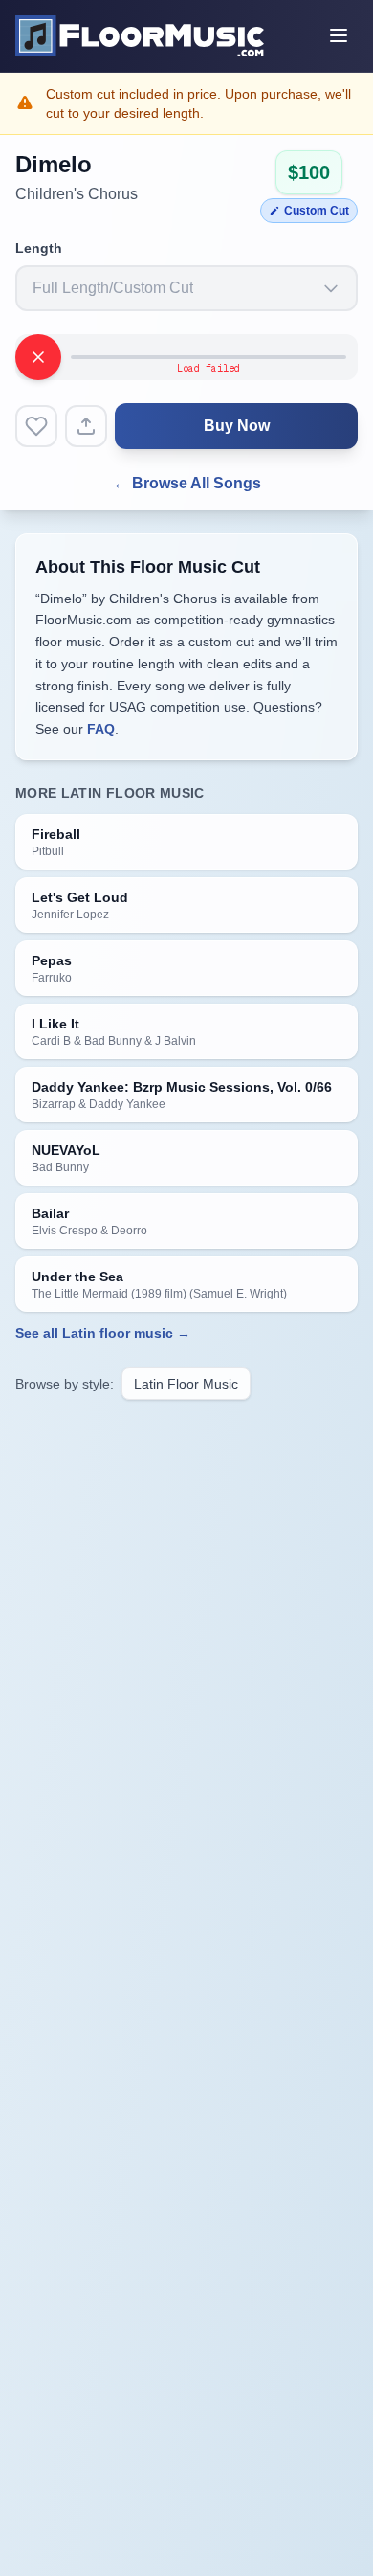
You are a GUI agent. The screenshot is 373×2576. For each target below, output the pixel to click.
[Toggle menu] (339, 35)
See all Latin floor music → (103, 1333)
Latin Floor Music (186, 1384)
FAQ (101, 729)
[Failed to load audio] (38, 357)
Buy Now (237, 426)
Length (39, 248)
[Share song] (86, 426)
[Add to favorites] (36, 426)
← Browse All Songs (187, 483)
